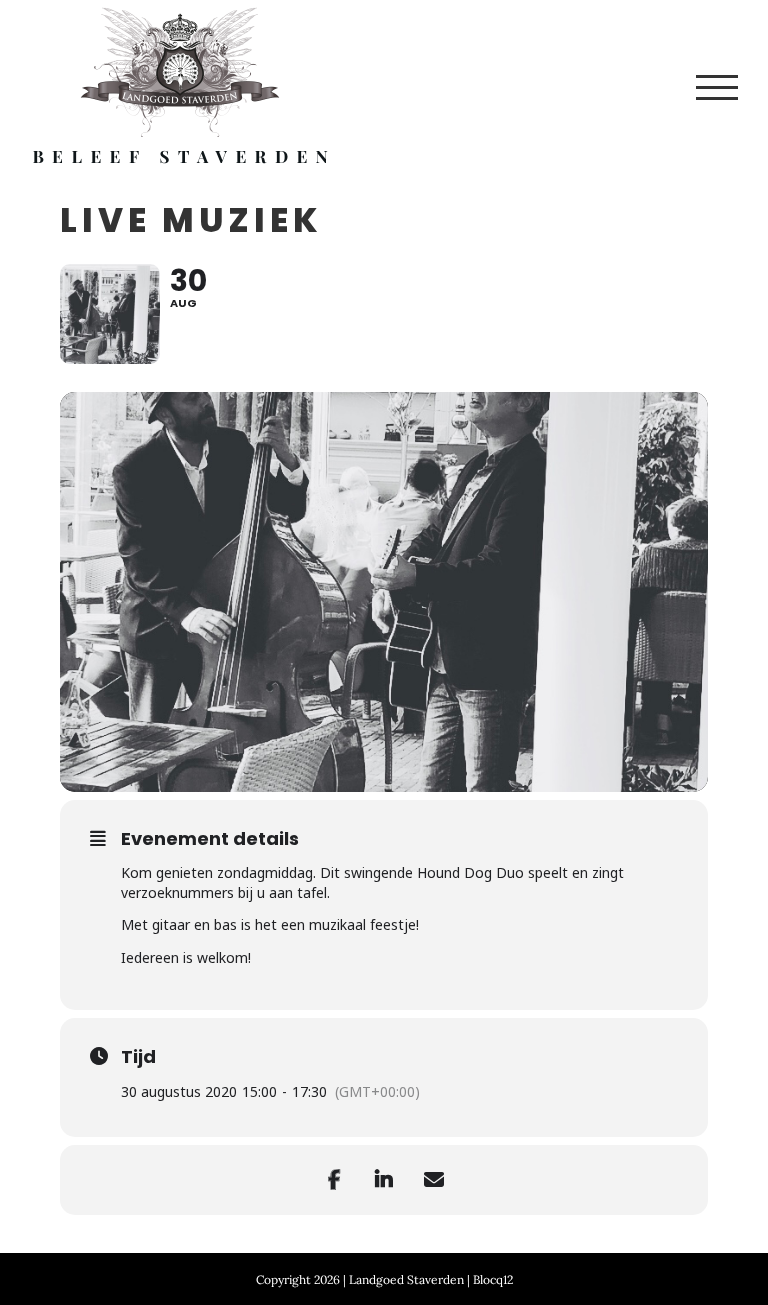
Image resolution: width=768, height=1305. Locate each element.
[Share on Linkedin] (384, 1180)
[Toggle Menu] (717, 87)
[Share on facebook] (334, 1180)
